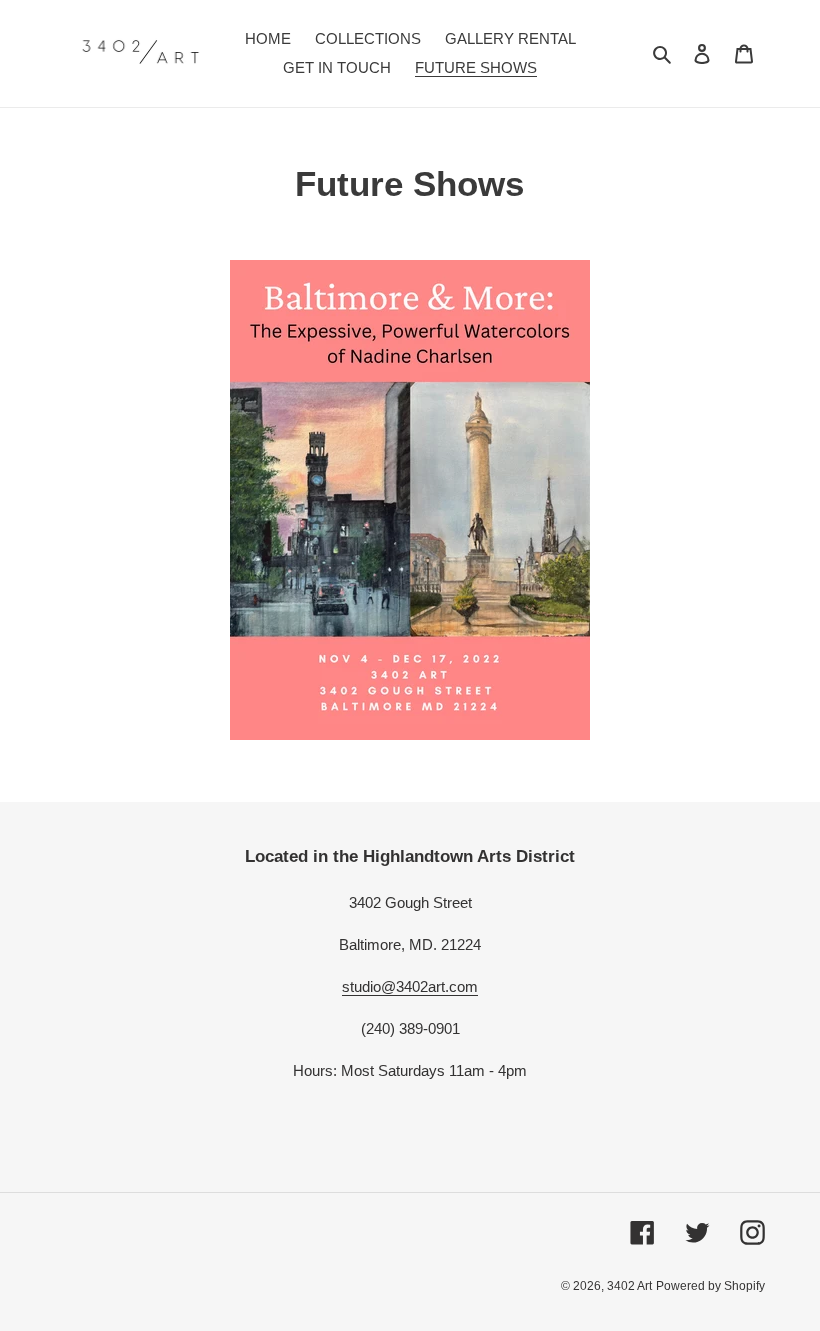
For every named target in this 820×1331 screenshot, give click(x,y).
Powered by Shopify (710, 1286)
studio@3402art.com (410, 986)
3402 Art (629, 1286)
